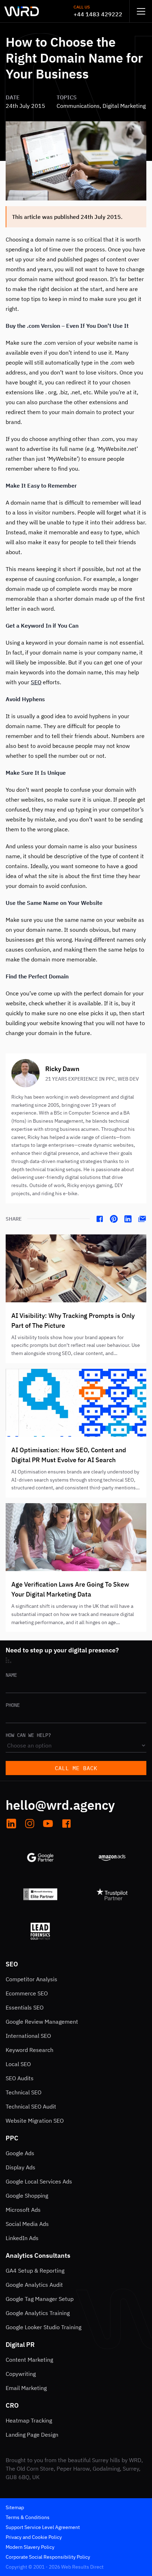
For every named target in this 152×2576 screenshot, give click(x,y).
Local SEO (18, 2064)
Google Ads (20, 2153)
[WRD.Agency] (22, 11)
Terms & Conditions (28, 2517)
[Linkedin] (128, 1219)
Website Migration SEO (35, 2121)
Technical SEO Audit (31, 2106)
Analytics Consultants (38, 2255)
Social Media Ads (27, 2224)
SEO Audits (20, 2078)
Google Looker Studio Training (43, 2327)
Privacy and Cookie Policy (34, 2537)
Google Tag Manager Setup (40, 2299)
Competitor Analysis (31, 1979)
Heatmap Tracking (29, 2420)
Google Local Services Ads (39, 2181)
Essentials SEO (25, 2007)
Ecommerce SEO (27, 1993)
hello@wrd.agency (60, 1805)
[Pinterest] (114, 1219)
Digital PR (20, 2345)
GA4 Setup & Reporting (35, 2270)
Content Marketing (29, 2360)
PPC (12, 2138)
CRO (12, 2405)
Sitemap (15, 2507)
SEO (36, 682)
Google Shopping (27, 2196)
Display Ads (21, 2167)
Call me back (76, 1768)
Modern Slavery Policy (30, 2547)
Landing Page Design (32, 2435)
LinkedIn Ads (22, 2238)
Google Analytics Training (38, 2313)
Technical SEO (24, 2092)
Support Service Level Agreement (43, 2527)
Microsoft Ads (23, 2210)
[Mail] (142, 1219)
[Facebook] (100, 1219)
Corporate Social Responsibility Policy (48, 2557)
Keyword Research (30, 2050)
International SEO (28, 2036)
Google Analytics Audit (34, 2285)
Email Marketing (26, 2388)
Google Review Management (42, 2022)
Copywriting (21, 2374)
